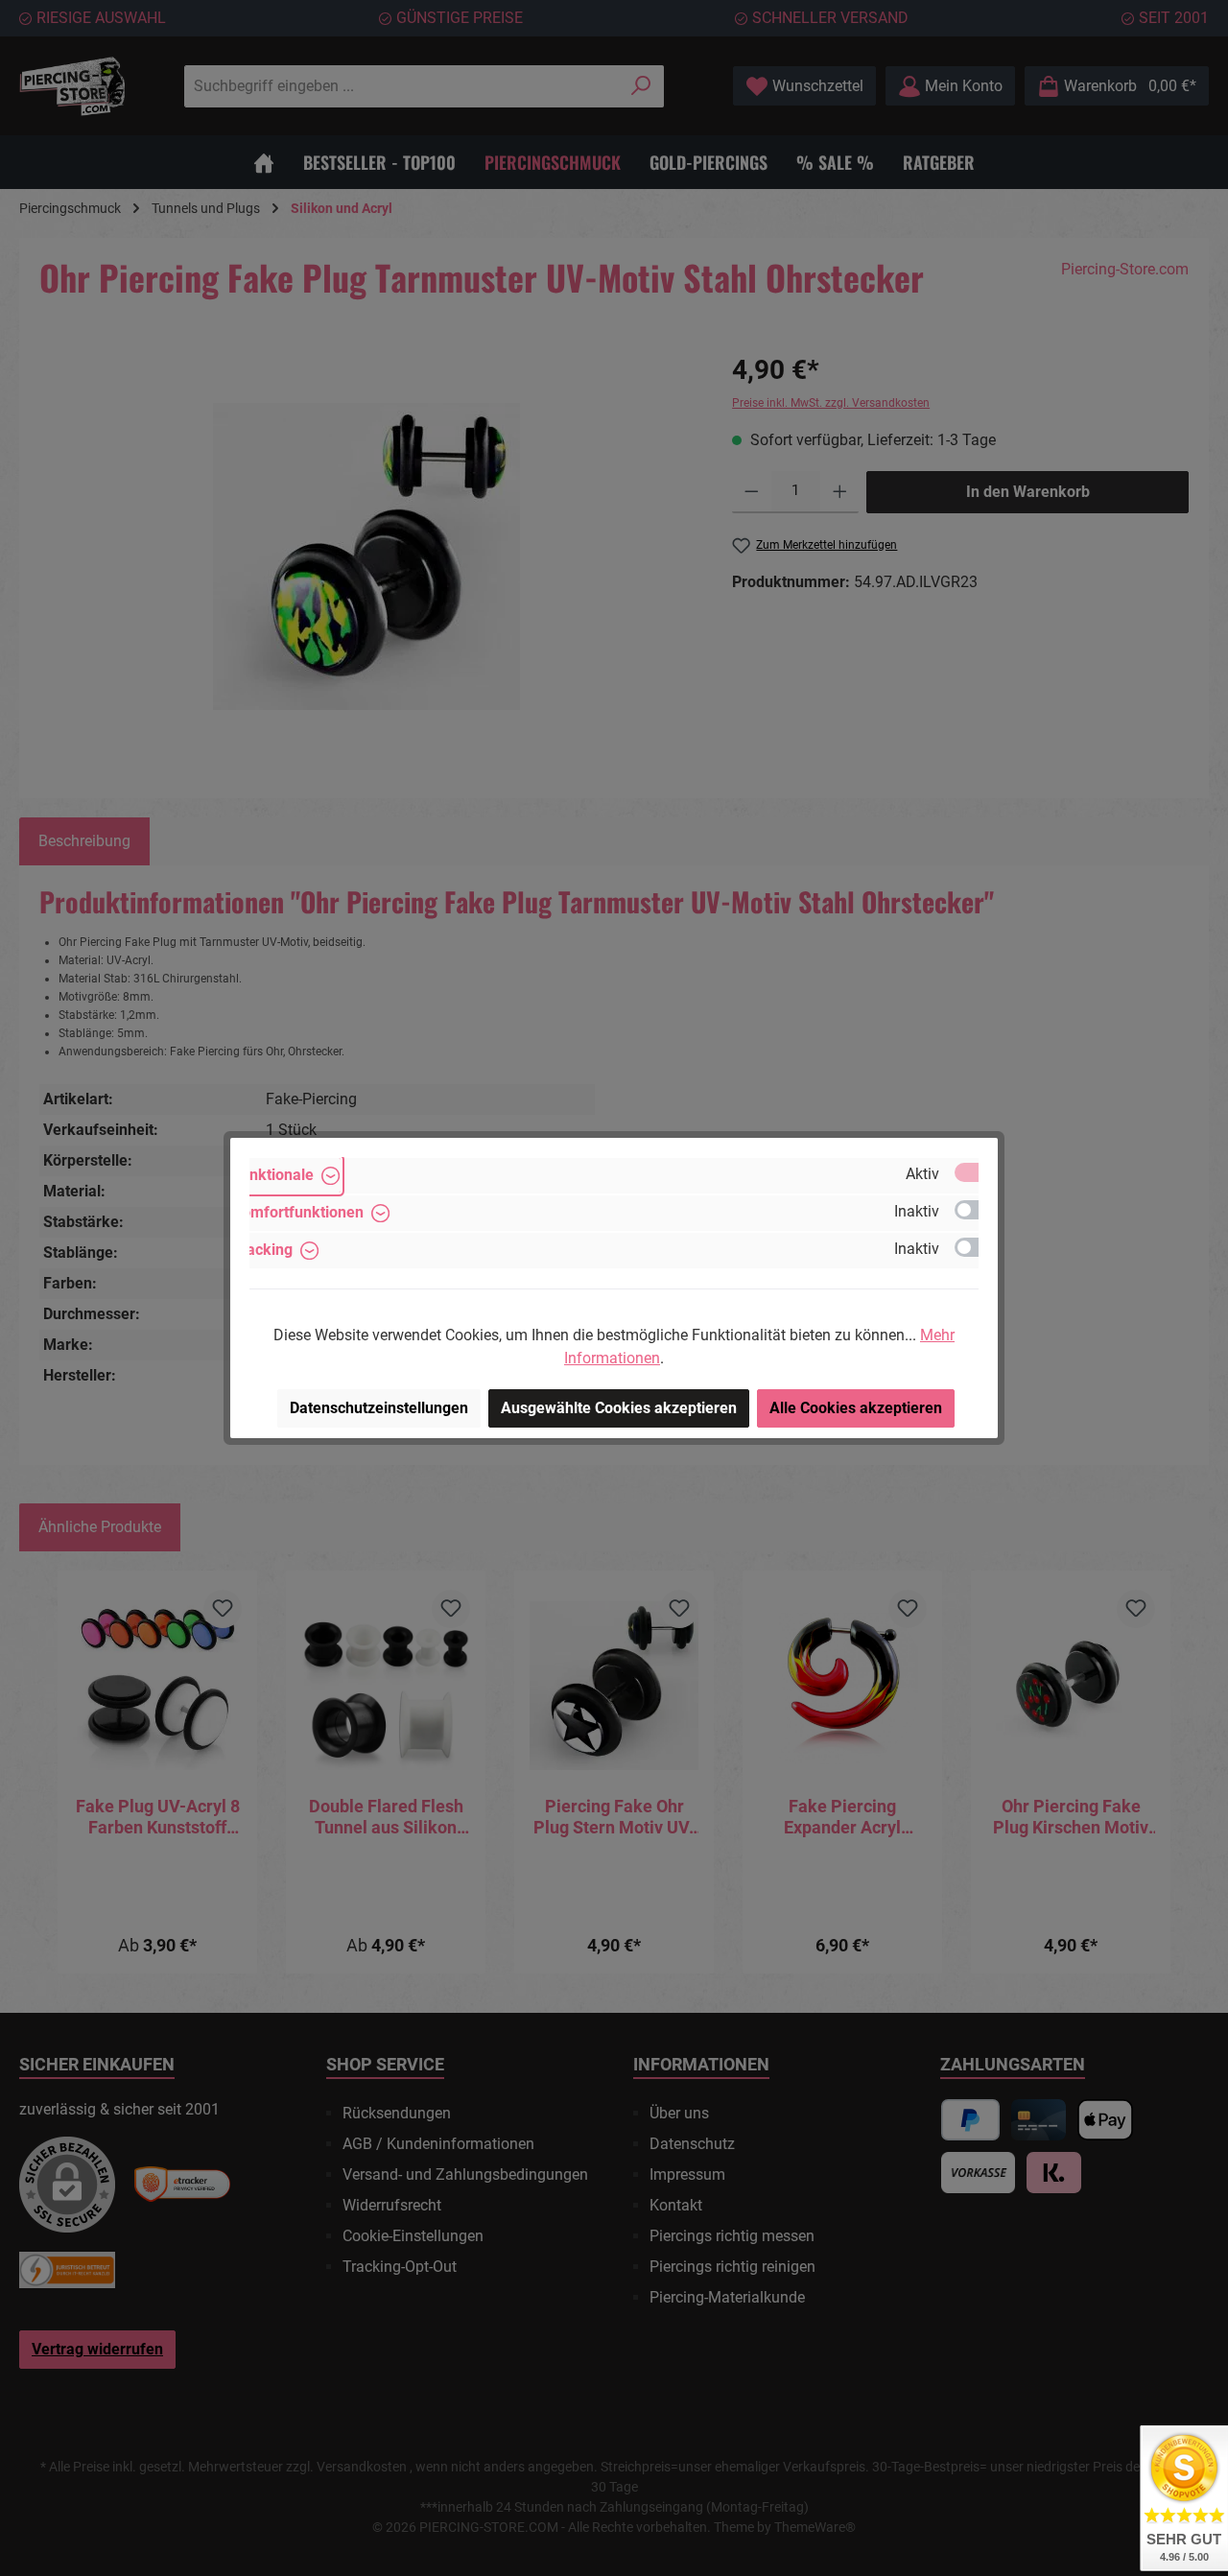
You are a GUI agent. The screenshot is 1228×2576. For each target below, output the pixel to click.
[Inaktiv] (976, 1210)
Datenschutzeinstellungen (379, 1408)
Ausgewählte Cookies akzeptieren (619, 1408)
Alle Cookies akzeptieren (856, 1408)
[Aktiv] (976, 1172)
